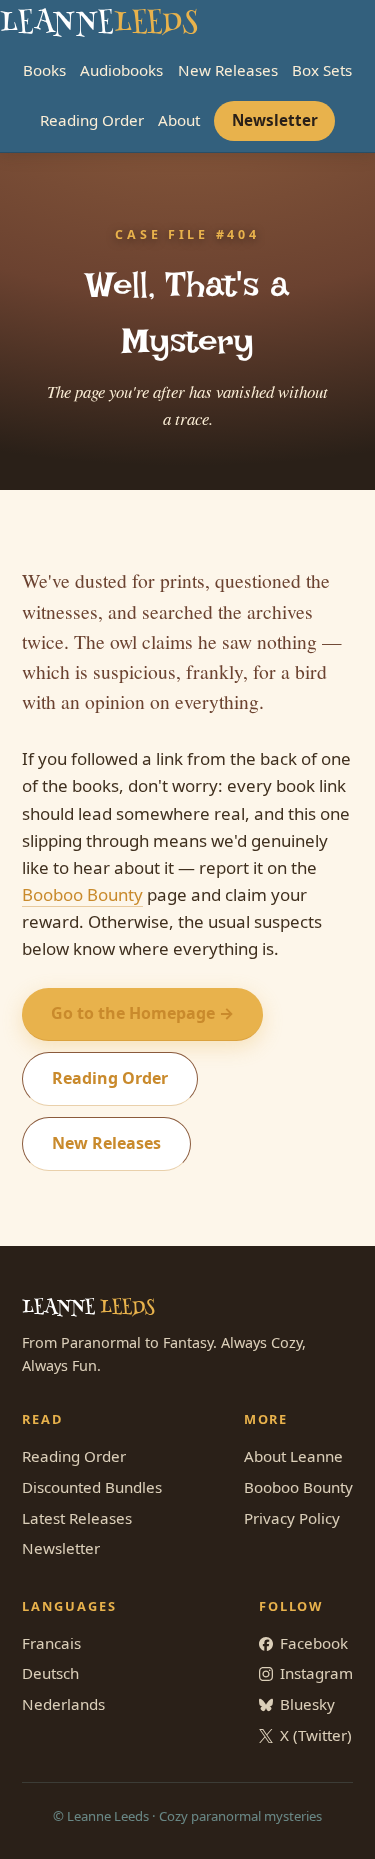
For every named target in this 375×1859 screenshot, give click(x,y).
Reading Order (92, 120)
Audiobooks (121, 70)
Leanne (98, 24)
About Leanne (293, 1456)
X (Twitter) (316, 1735)
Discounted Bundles (92, 1487)
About (179, 120)
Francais (51, 1643)
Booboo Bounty (82, 894)
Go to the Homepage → (142, 1013)
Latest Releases (77, 1518)
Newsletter (275, 120)
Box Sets (322, 70)
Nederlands (63, 1704)
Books (44, 70)
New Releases (228, 70)
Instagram (316, 1673)
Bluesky (307, 1704)
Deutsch (50, 1673)
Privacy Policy (292, 1518)
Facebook (314, 1643)
